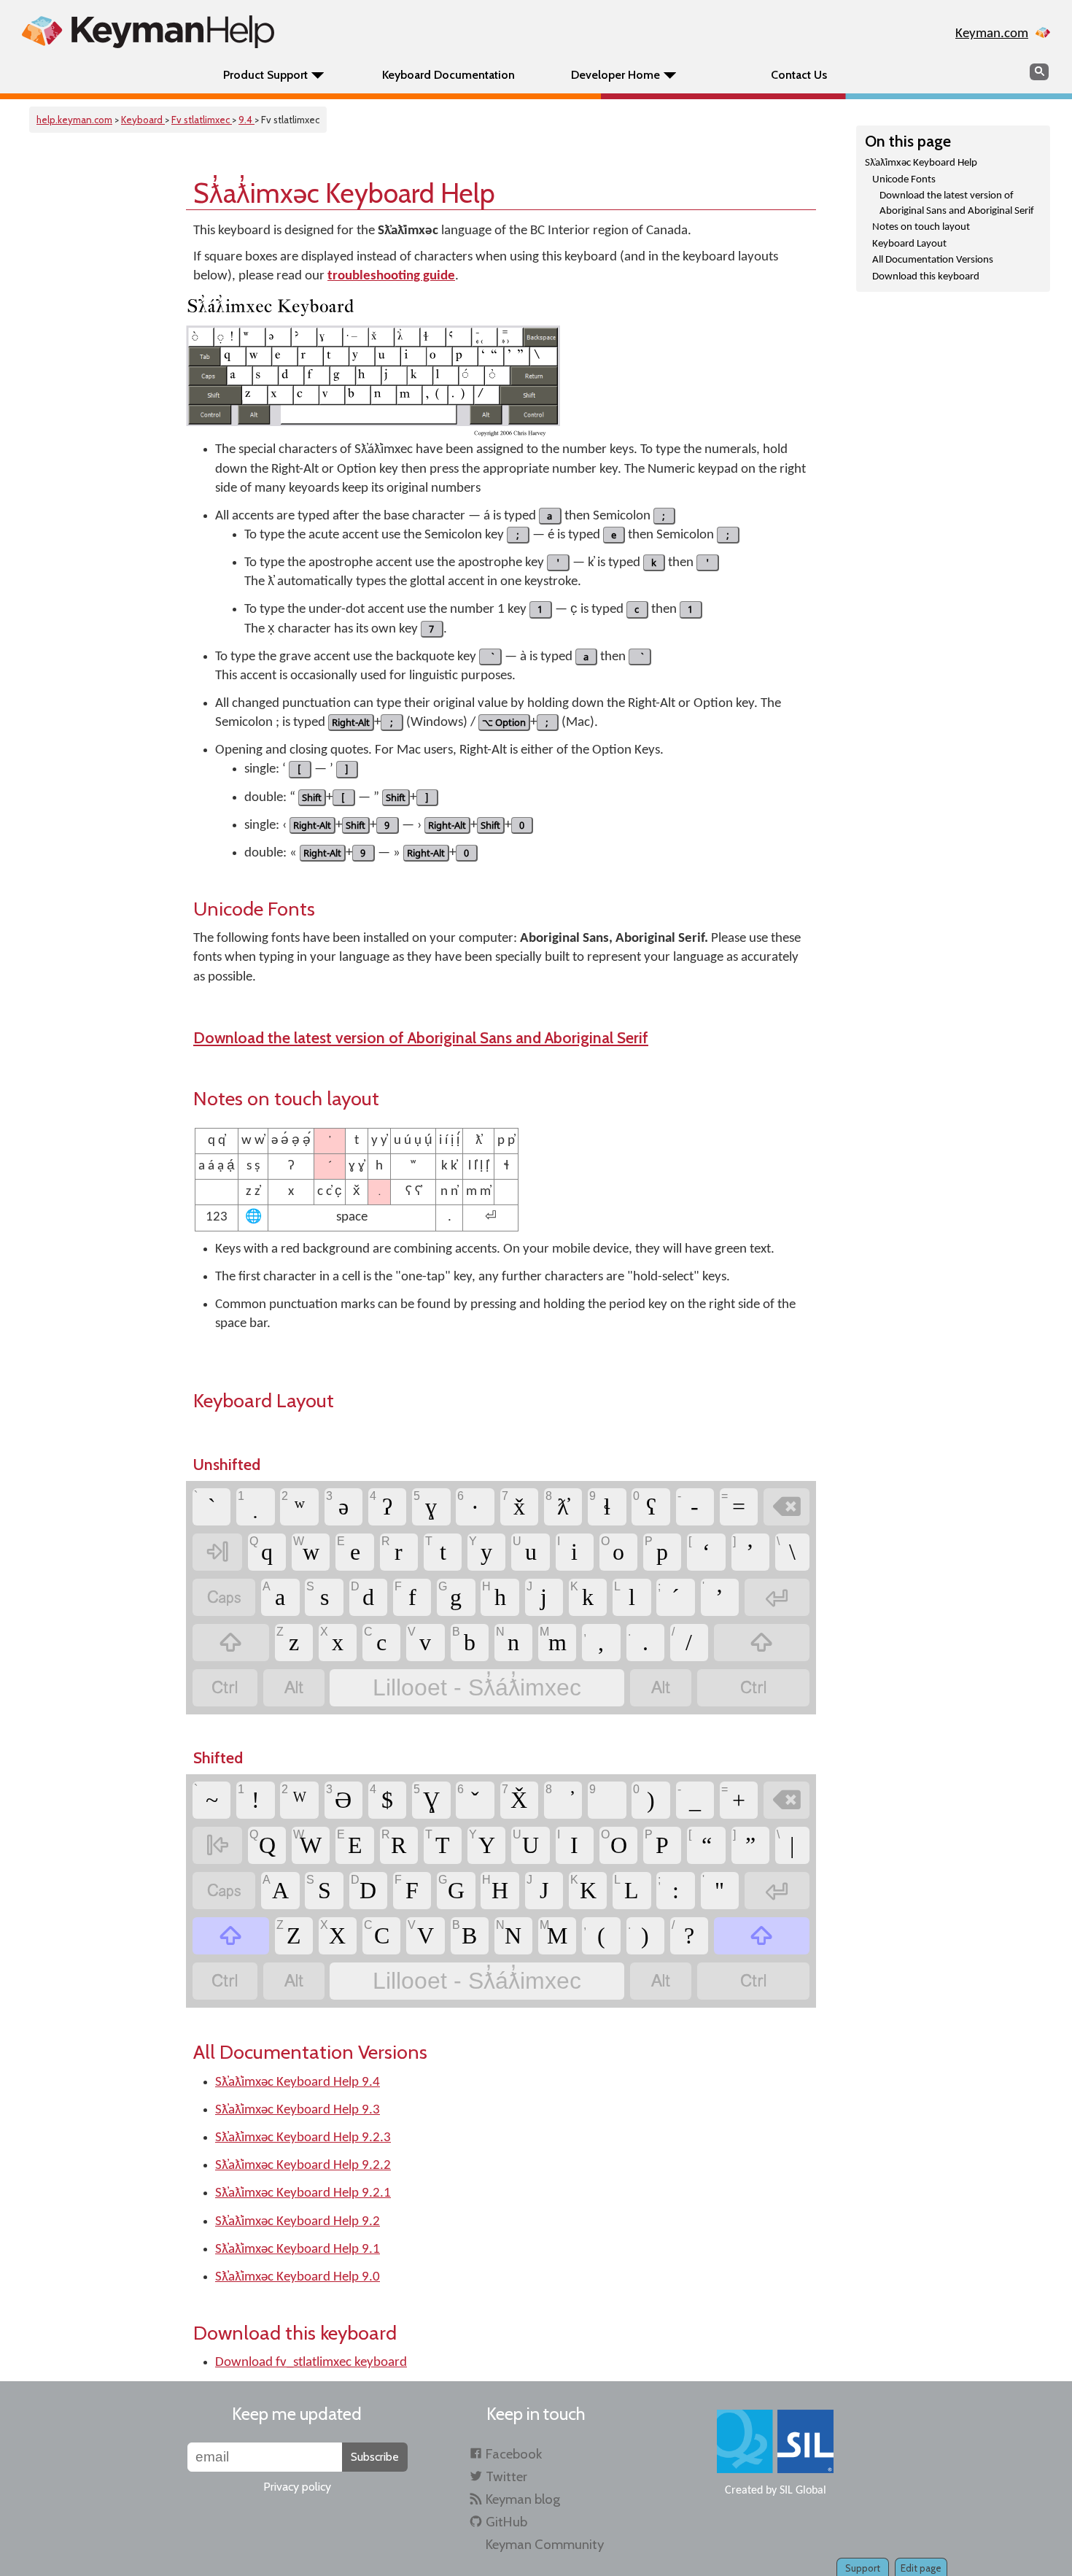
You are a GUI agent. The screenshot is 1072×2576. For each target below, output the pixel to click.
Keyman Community (545, 2544)
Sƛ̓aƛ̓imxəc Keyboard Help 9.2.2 (303, 2166)
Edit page (921, 2568)
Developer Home (615, 75)
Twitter (506, 2476)
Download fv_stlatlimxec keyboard (311, 2363)
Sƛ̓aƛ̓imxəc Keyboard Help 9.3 (298, 2110)
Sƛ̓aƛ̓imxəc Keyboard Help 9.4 (298, 2082)
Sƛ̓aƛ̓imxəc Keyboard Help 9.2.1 (303, 2193)
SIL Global (803, 2491)
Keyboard (143, 120)
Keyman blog (523, 2499)
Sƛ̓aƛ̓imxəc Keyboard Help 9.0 (298, 2277)
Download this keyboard (926, 277)
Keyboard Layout (909, 244)
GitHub (506, 2522)
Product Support (265, 75)
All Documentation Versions (933, 260)
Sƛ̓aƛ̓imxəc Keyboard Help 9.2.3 (303, 2138)
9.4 (246, 120)
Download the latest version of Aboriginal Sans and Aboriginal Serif (957, 204)
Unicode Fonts (904, 180)
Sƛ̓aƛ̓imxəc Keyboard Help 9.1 (298, 2250)
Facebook (514, 2454)
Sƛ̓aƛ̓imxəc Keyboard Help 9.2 (298, 2222)
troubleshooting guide (391, 276)
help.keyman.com (74, 120)
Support (863, 2568)
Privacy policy (297, 2487)
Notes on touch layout (921, 227)
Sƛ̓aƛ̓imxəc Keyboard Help (921, 163)
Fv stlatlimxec (202, 120)
